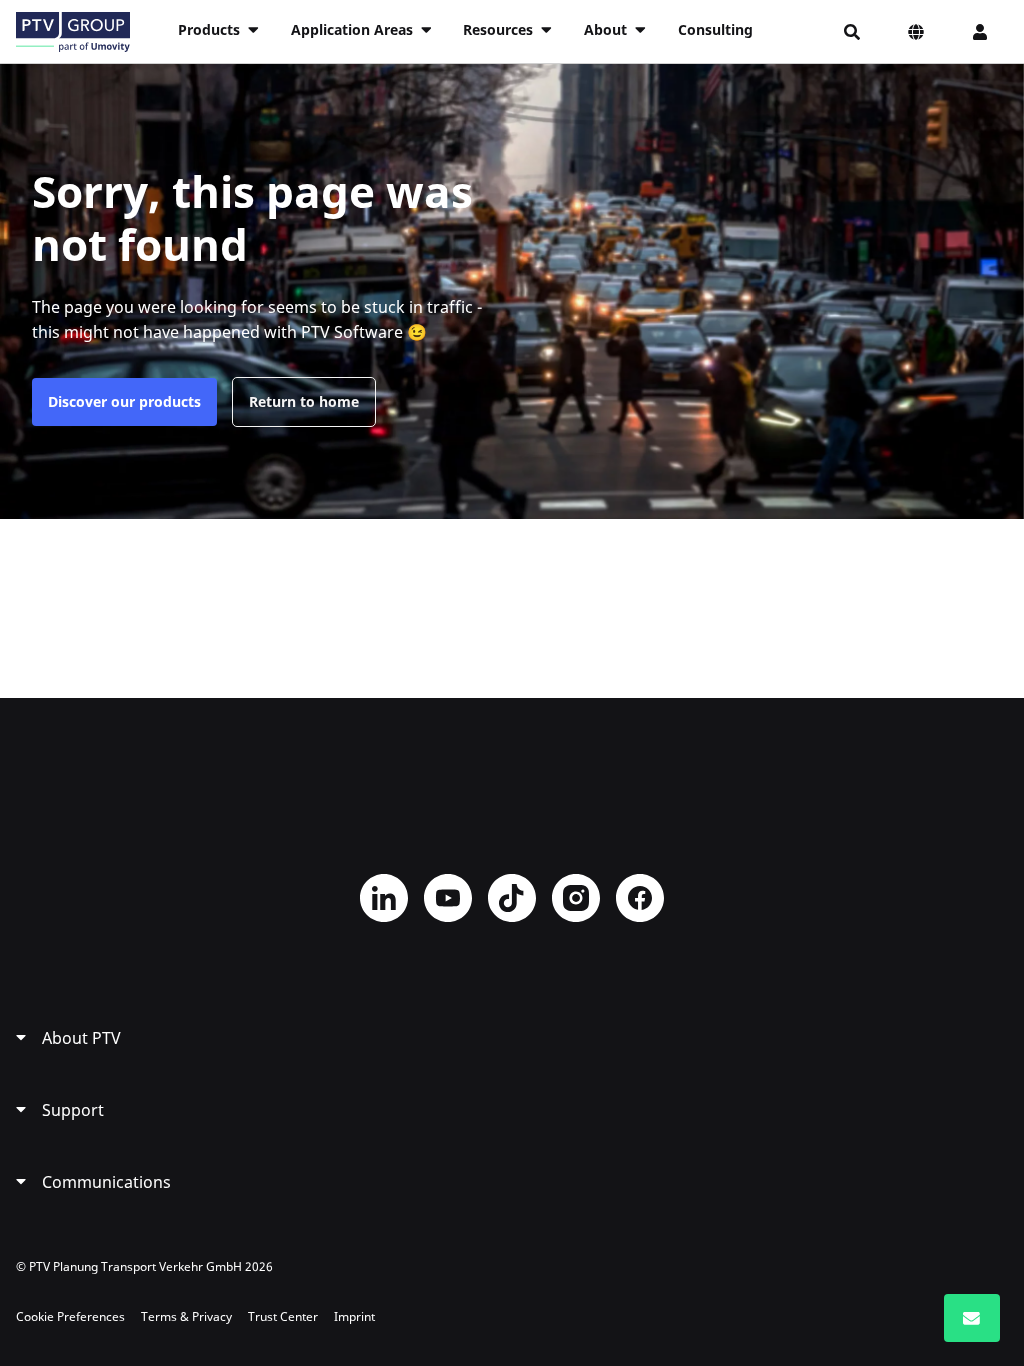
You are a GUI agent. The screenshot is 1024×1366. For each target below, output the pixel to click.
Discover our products (124, 401)
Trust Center (283, 1316)
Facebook (640, 898)
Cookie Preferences (70, 1316)
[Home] (73, 32)
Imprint (354, 1316)
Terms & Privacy (186, 1316)
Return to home (304, 401)
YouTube (448, 898)
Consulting (715, 29)
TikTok (512, 898)
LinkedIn (384, 898)
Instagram (576, 898)
